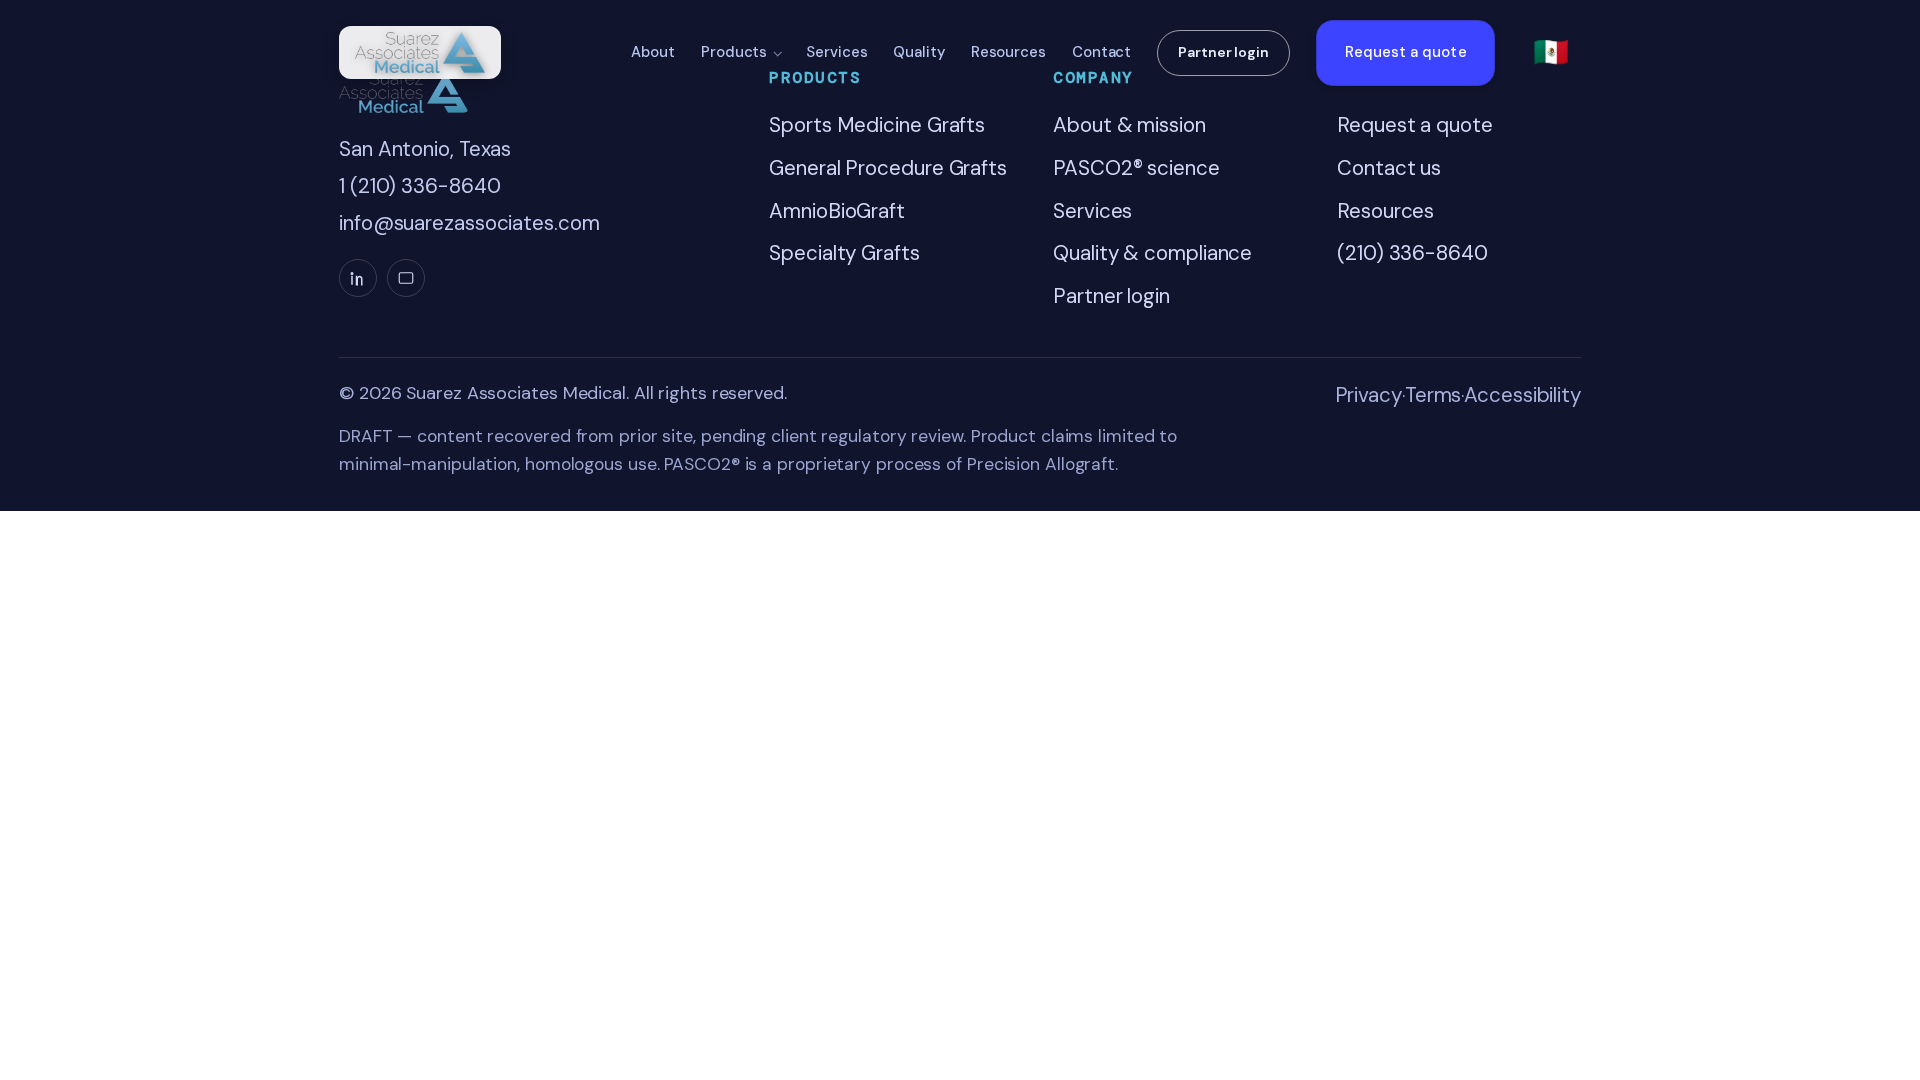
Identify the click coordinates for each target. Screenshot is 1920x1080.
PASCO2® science (1136, 168)
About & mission (1129, 125)
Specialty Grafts (844, 253)
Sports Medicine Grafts (877, 125)
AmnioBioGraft (837, 211)
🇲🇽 (1551, 52)
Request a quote (1406, 52)
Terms (1433, 395)
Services (836, 52)
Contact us (1389, 168)
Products (734, 52)
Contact (1101, 52)
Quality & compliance (1152, 253)
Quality (918, 52)
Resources (1008, 52)
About (653, 52)
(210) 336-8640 (1412, 253)
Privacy (1368, 395)
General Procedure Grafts (888, 168)
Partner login (1223, 52)
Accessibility (1522, 395)
